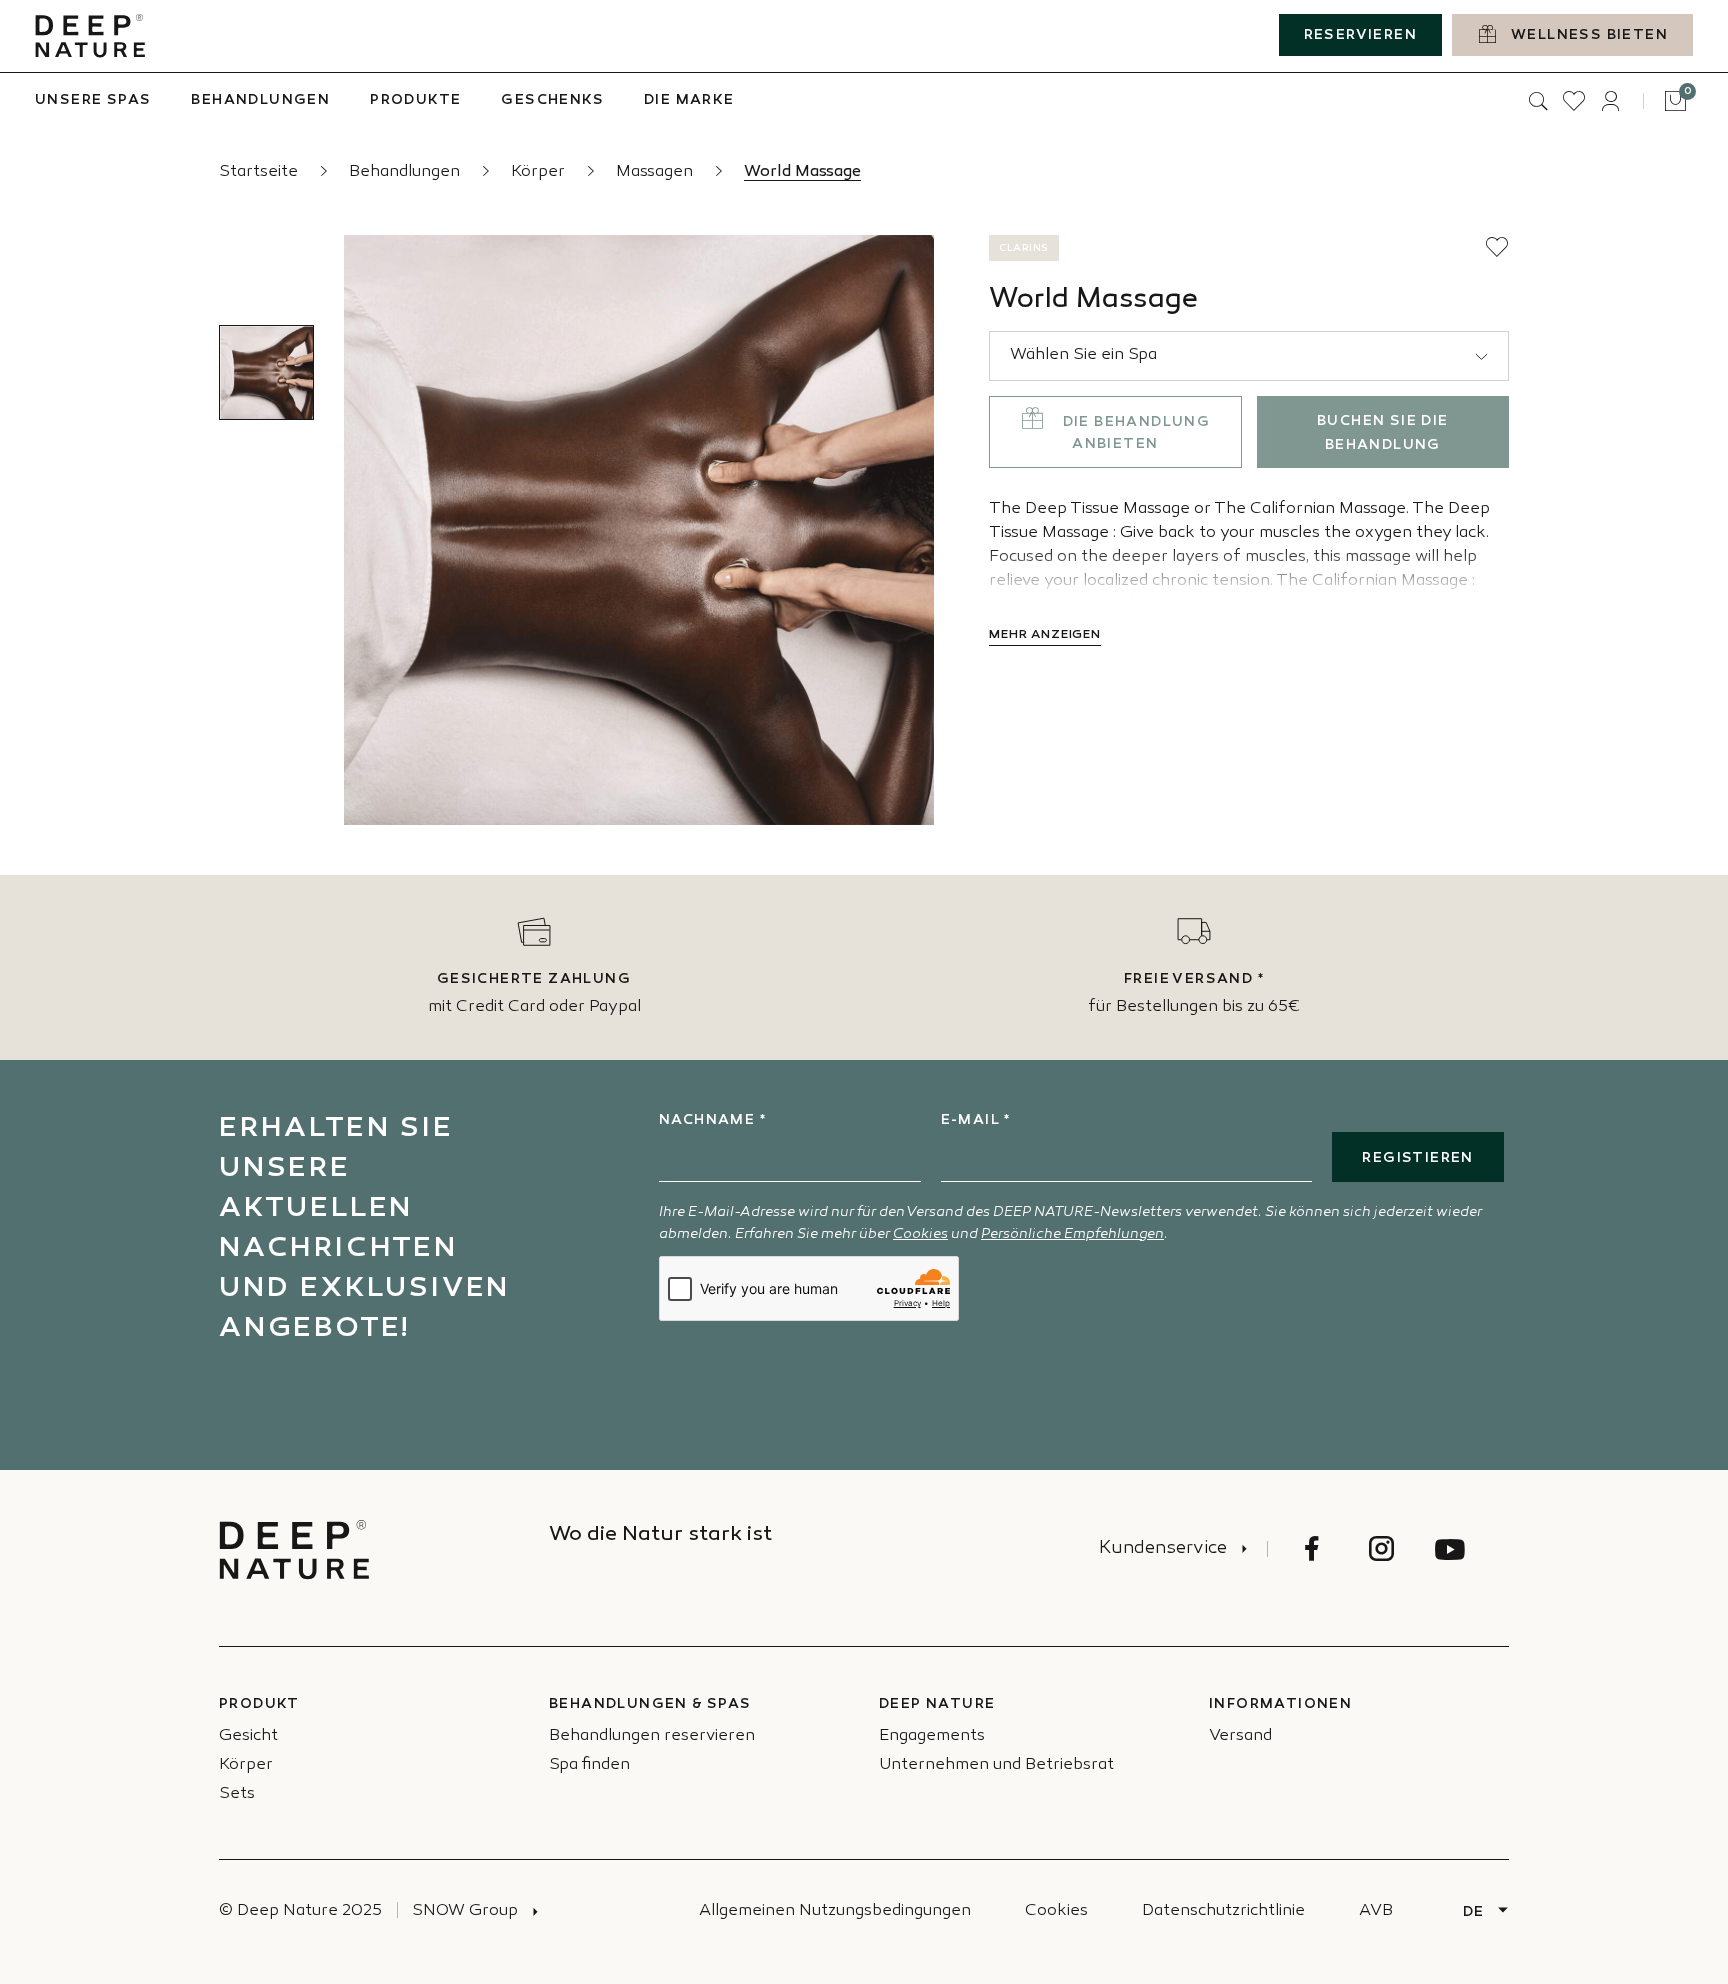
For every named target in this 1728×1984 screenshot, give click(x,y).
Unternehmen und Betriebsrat (996, 1765)
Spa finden (589, 1765)
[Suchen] (1538, 101)
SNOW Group (465, 1911)
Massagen (656, 172)
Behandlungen (406, 172)
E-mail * (976, 1120)
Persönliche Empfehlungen (1072, 1234)
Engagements (932, 1736)
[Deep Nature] (90, 36)
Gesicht (248, 1736)
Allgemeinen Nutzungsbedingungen (835, 1911)
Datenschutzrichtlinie (1223, 1911)
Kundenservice (1163, 1549)
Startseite (260, 172)
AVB (1376, 1911)
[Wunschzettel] (1574, 101)
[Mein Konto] (1610, 101)
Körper (540, 172)
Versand (1240, 1736)
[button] (1497, 247)
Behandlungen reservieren (652, 1736)
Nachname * (712, 1120)
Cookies (920, 1234)
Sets (237, 1794)
